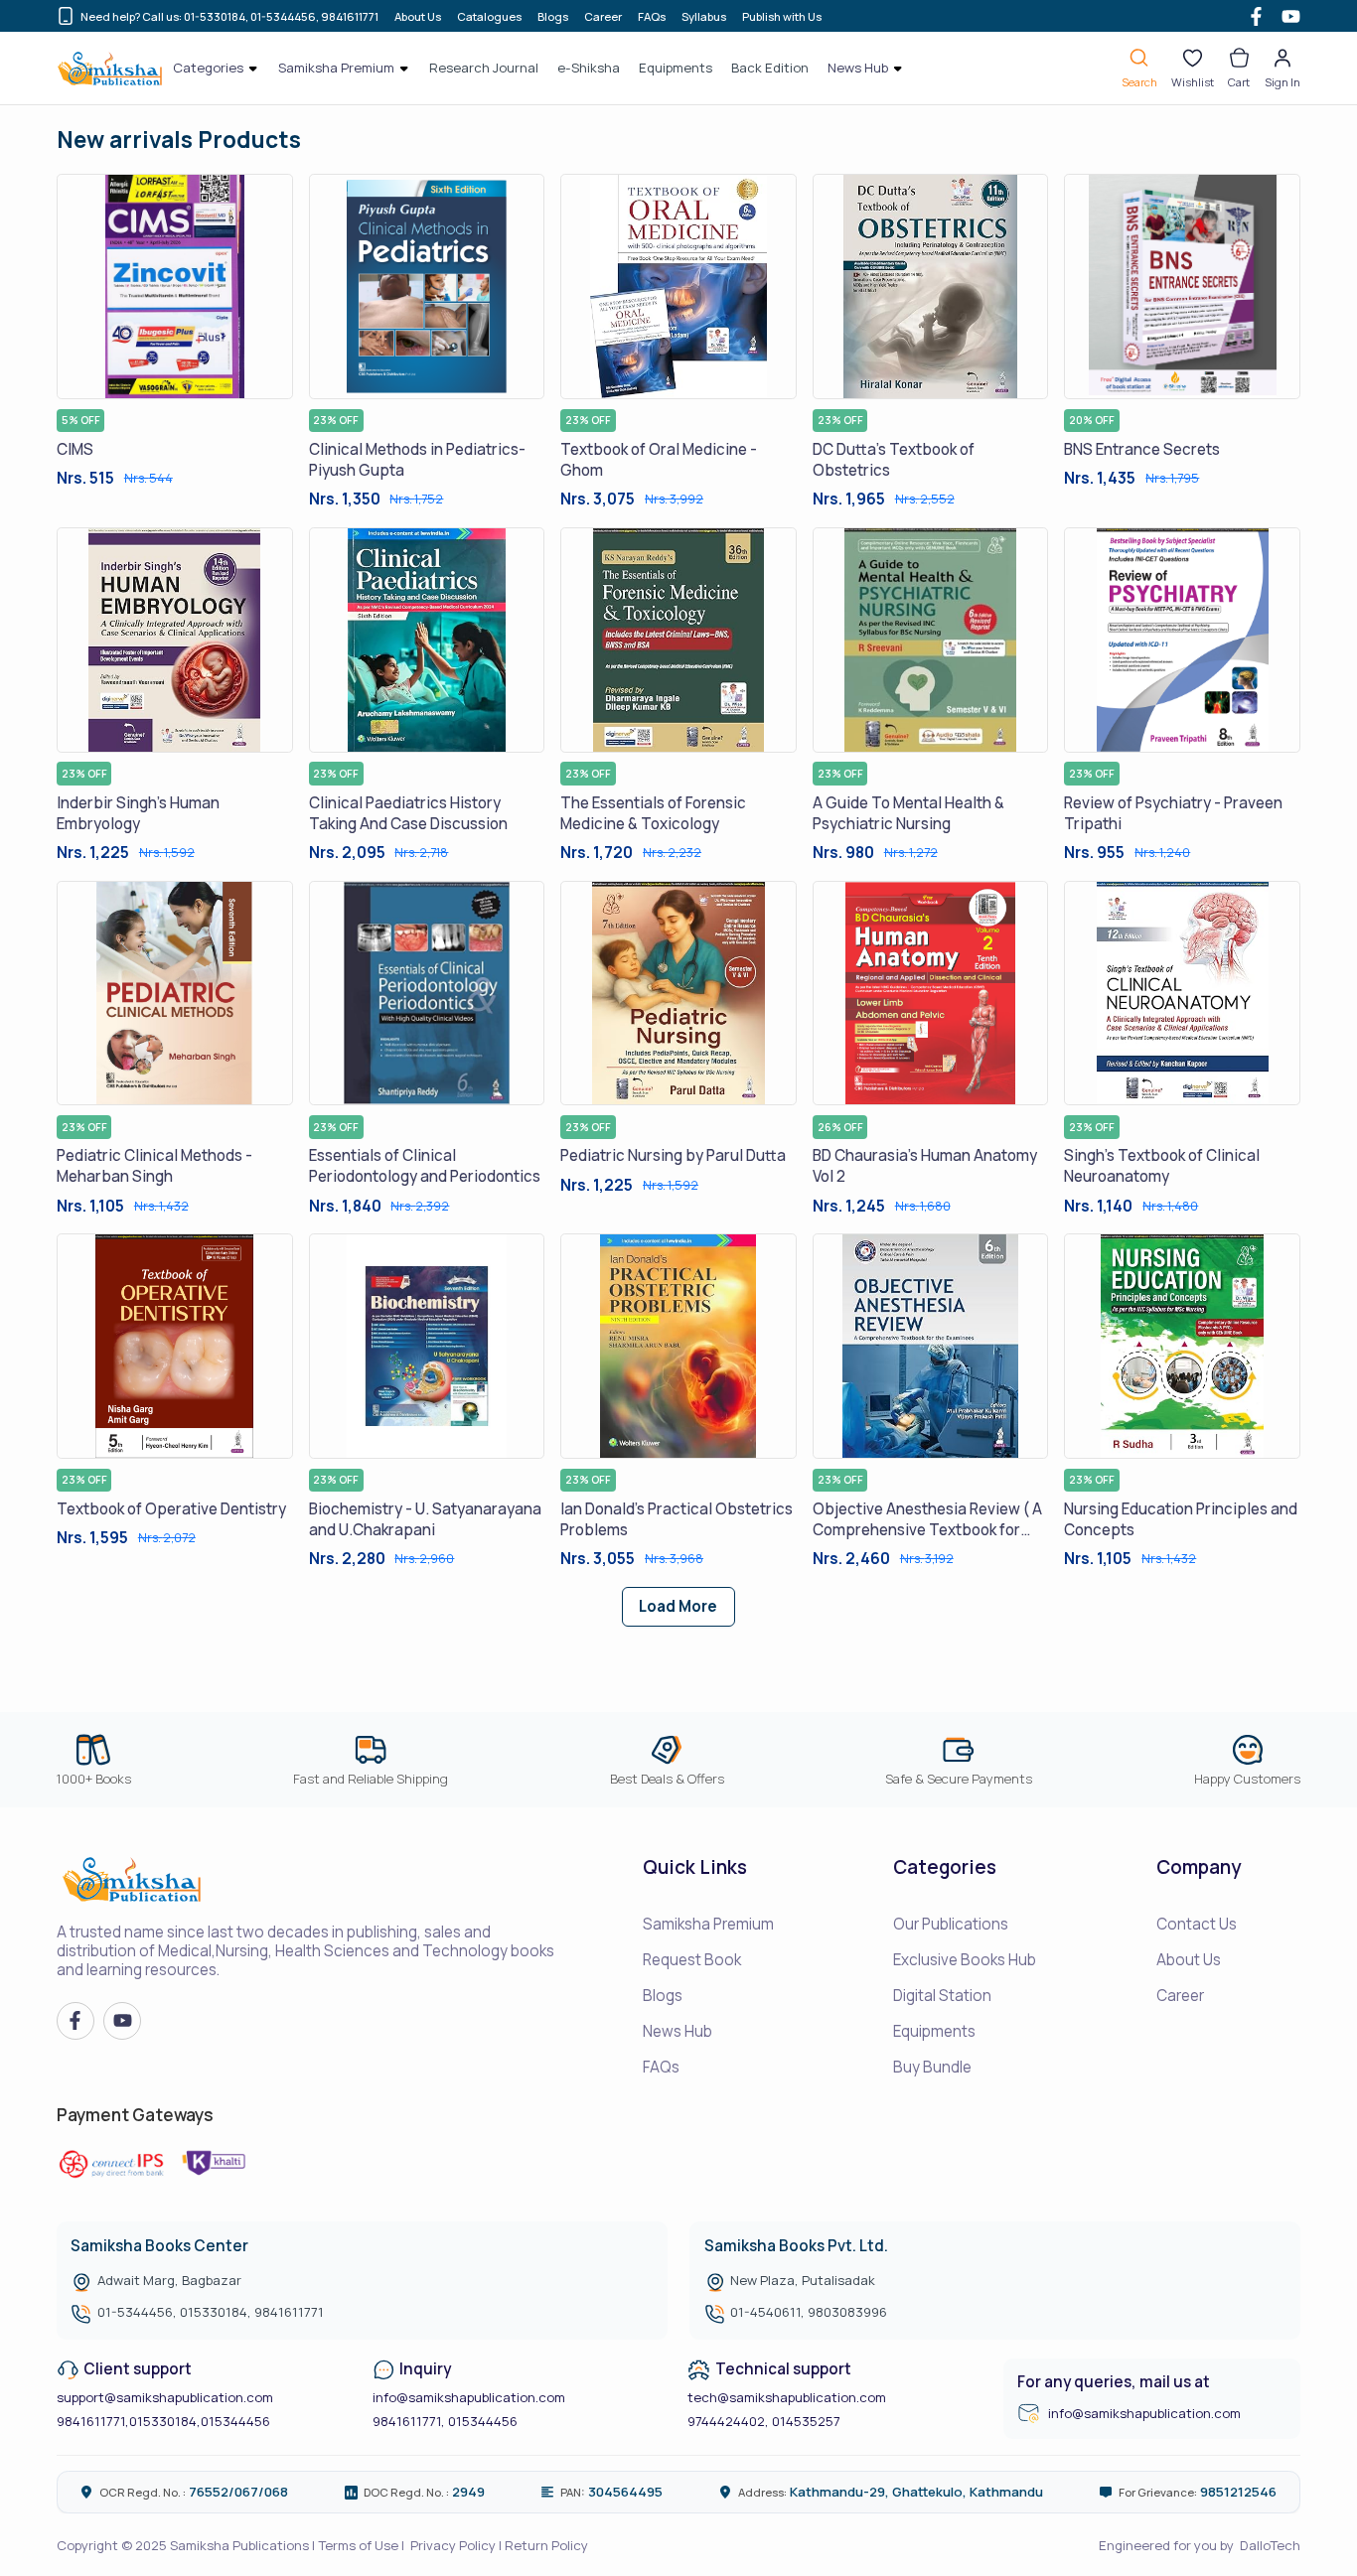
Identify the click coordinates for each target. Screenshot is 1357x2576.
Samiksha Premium (708, 1924)
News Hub (678, 2031)
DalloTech (1270, 2545)
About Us (418, 16)
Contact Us (1197, 1924)
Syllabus (704, 16)
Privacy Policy (453, 2545)
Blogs (553, 16)
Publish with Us (782, 16)
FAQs (652, 16)
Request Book (692, 1960)
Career (603, 16)
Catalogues (489, 16)
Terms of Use (358, 2545)
